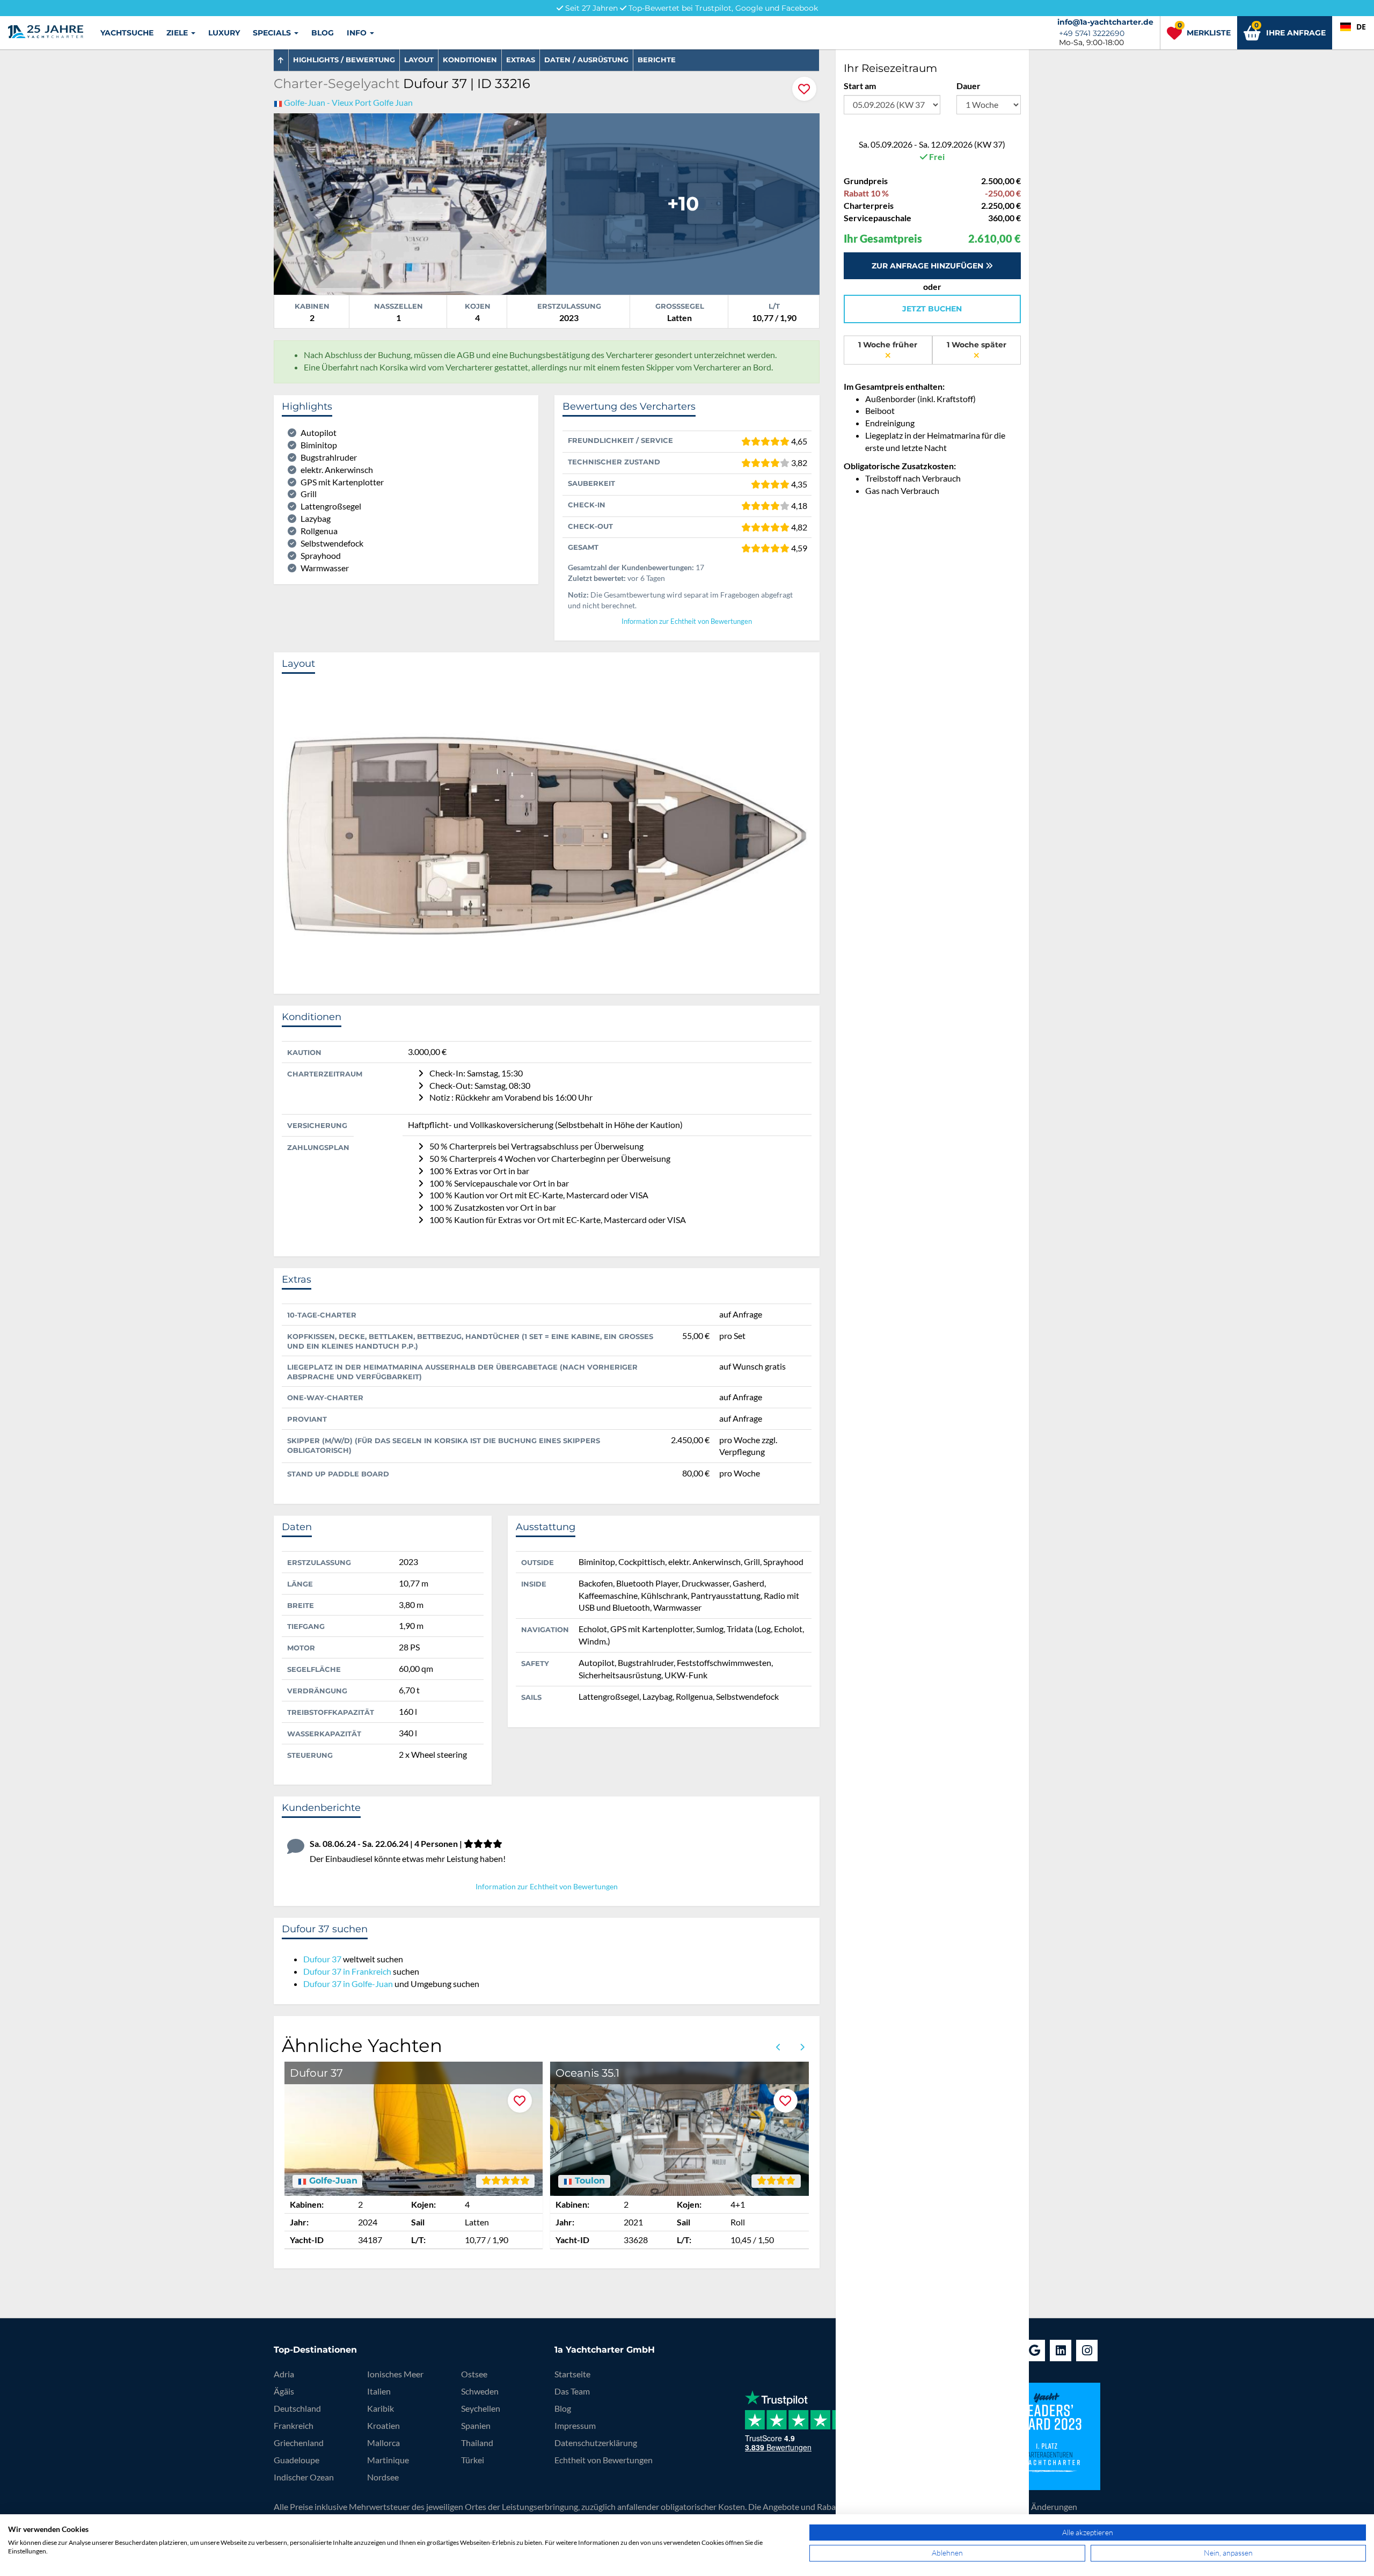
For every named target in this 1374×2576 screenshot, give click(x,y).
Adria (284, 2374)
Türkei (473, 2460)
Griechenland (299, 2443)
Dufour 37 (322, 1959)
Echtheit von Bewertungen (604, 2460)
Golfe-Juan (332, 2181)
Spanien (476, 2425)
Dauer (969, 86)
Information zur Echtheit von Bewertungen (687, 621)
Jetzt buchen (932, 309)
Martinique (388, 2460)
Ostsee (474, 2374)
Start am (860, 86)
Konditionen (470, 60)
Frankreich (294, 2425)
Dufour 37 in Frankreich (347, 1971)
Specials (273, 33)
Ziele (178, 33)
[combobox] (1353, 27)
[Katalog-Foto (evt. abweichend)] (683, 203)
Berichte (657, 60)
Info (358, 33)
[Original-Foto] (410, 203)
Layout (419, 60)
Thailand (477, 2443)
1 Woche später (977, 345)
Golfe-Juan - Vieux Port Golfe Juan (348, 102)
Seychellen (481, 2408)
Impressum (575, 2425)
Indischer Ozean (304, 2477)
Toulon (589, 2181)
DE (1361, 27)
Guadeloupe (297, 2460)
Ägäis (284, 2391)
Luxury (224, 33)
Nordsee (383, 2477)
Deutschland (297, 2408)
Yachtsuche (127, 33)
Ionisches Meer (395, 2374)
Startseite (572, 2374)
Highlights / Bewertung (344, 60)
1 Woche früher (888, 345)
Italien (379, 2391)
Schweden (480, 2391)
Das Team (572, 2391)
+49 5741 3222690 (1092, 33)
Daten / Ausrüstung (586, 60)
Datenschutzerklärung (596, 2443)
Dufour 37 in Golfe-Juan (348, 1984)
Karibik (381, 2408)
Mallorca (383, 2443)
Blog (323, 33)
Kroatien (383, 2425)
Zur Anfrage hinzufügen (929, 266)
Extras (521, 60)
